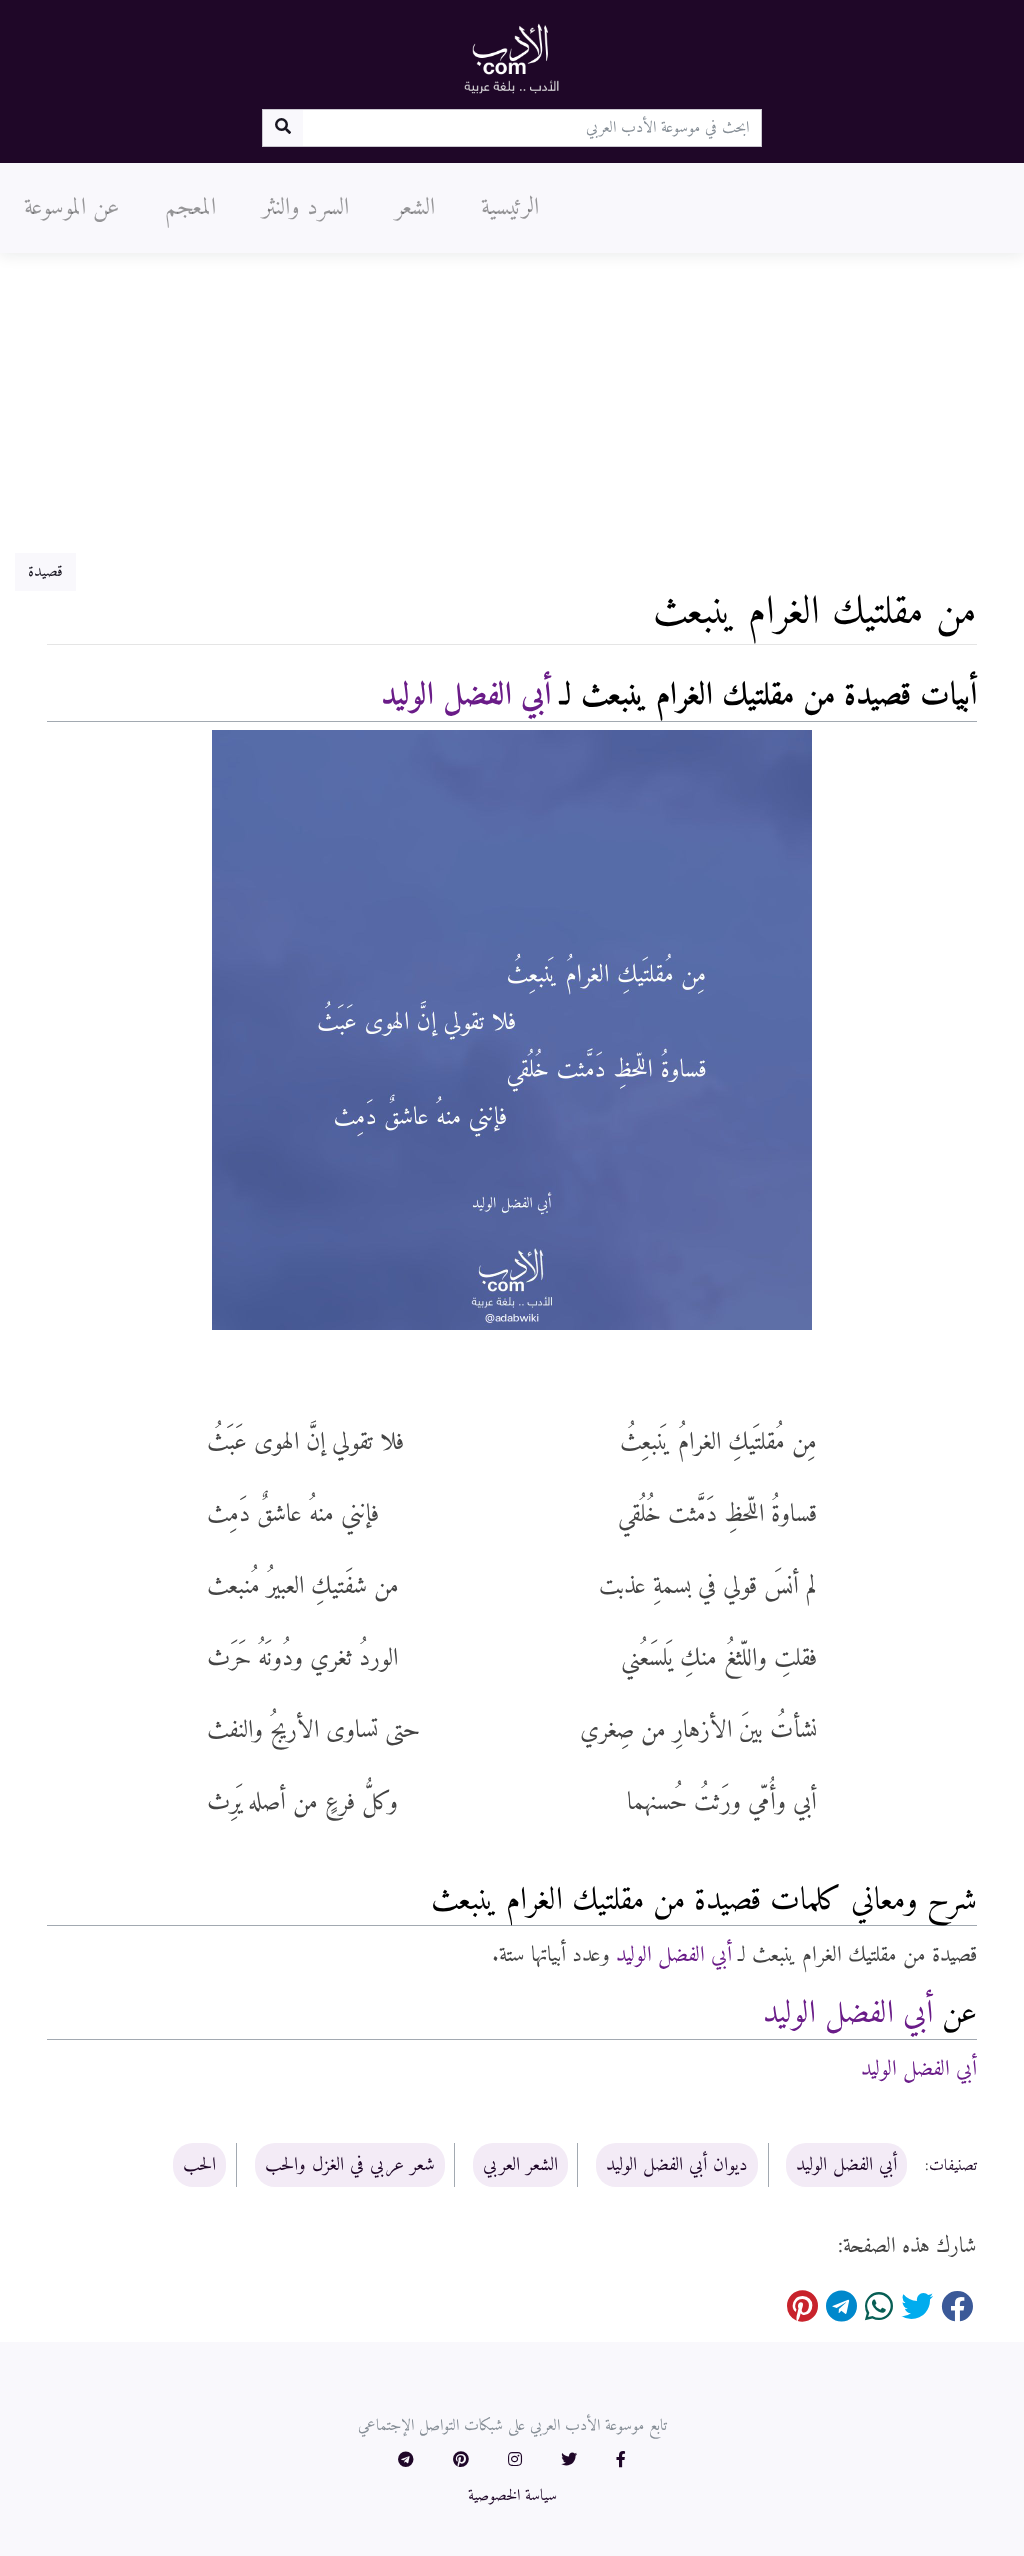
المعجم (190, 208)
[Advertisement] (512, 403)
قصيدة (45, 572)
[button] (621, 2461)
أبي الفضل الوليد (466, 696)
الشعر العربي (520, 2165)
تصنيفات (953, 2166)
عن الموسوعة (71, 208)
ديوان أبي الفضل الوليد (677, 2165)
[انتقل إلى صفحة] (282, 128)
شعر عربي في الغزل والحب (350, 2165)
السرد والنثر (305, 208)
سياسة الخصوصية (512, 2496)
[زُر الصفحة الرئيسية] (512, 58)
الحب (199, 2165)
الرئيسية (510, 208)
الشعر (415, 208)
